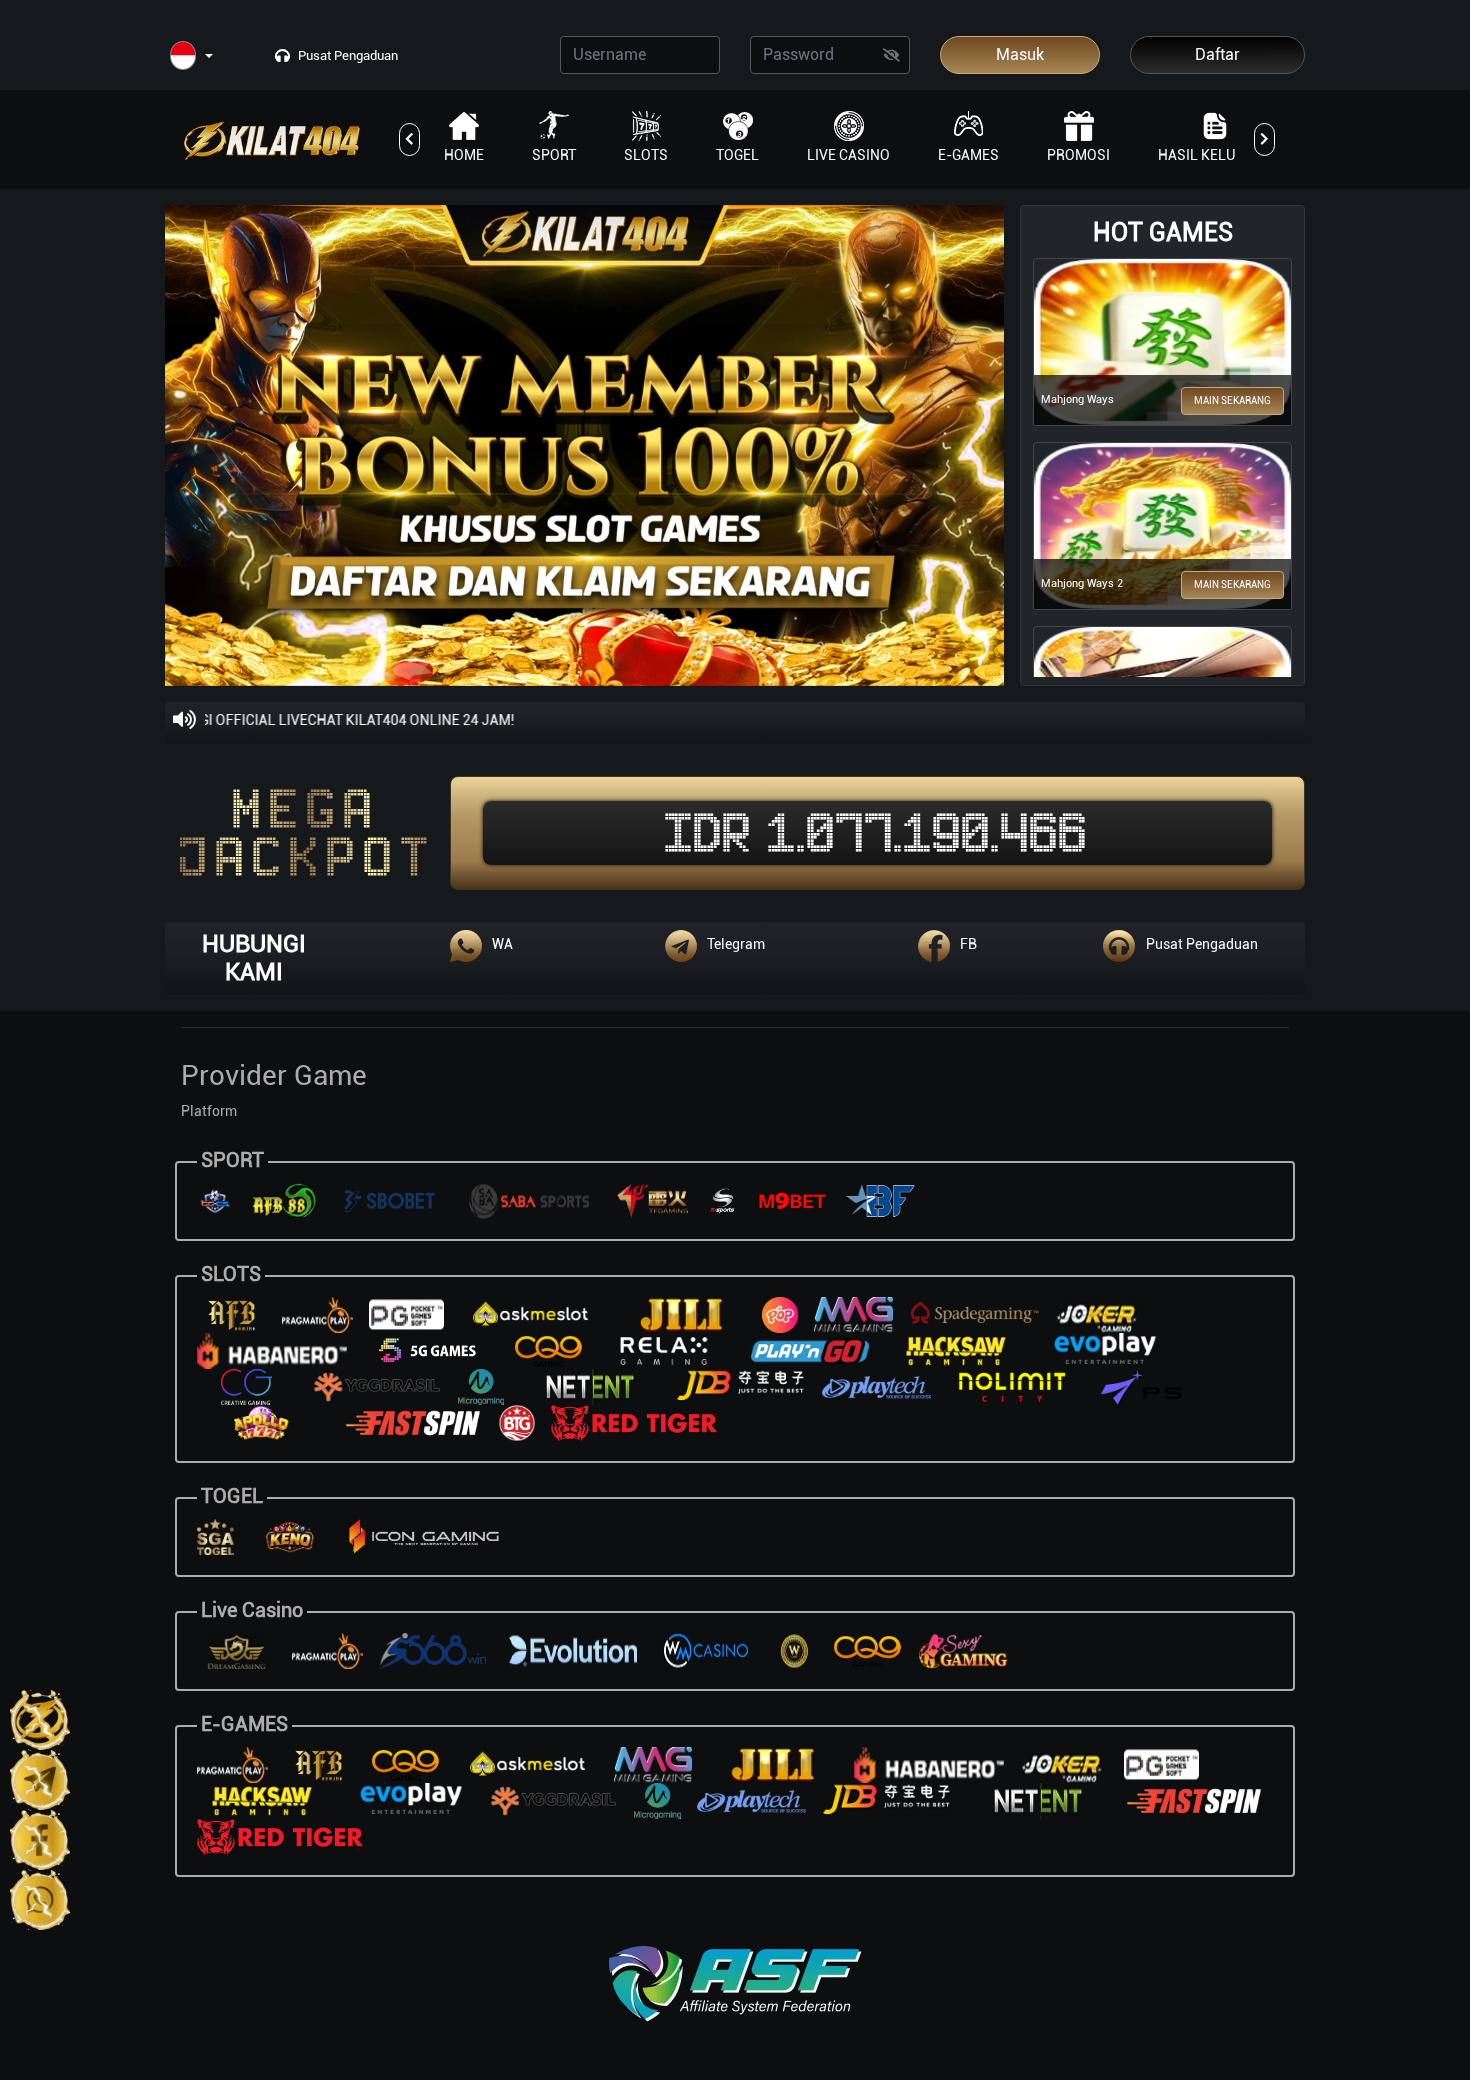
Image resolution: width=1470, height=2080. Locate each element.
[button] (191, 56)
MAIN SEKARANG (1232, 400)
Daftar (1217, 54)
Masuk (1020, 54)
